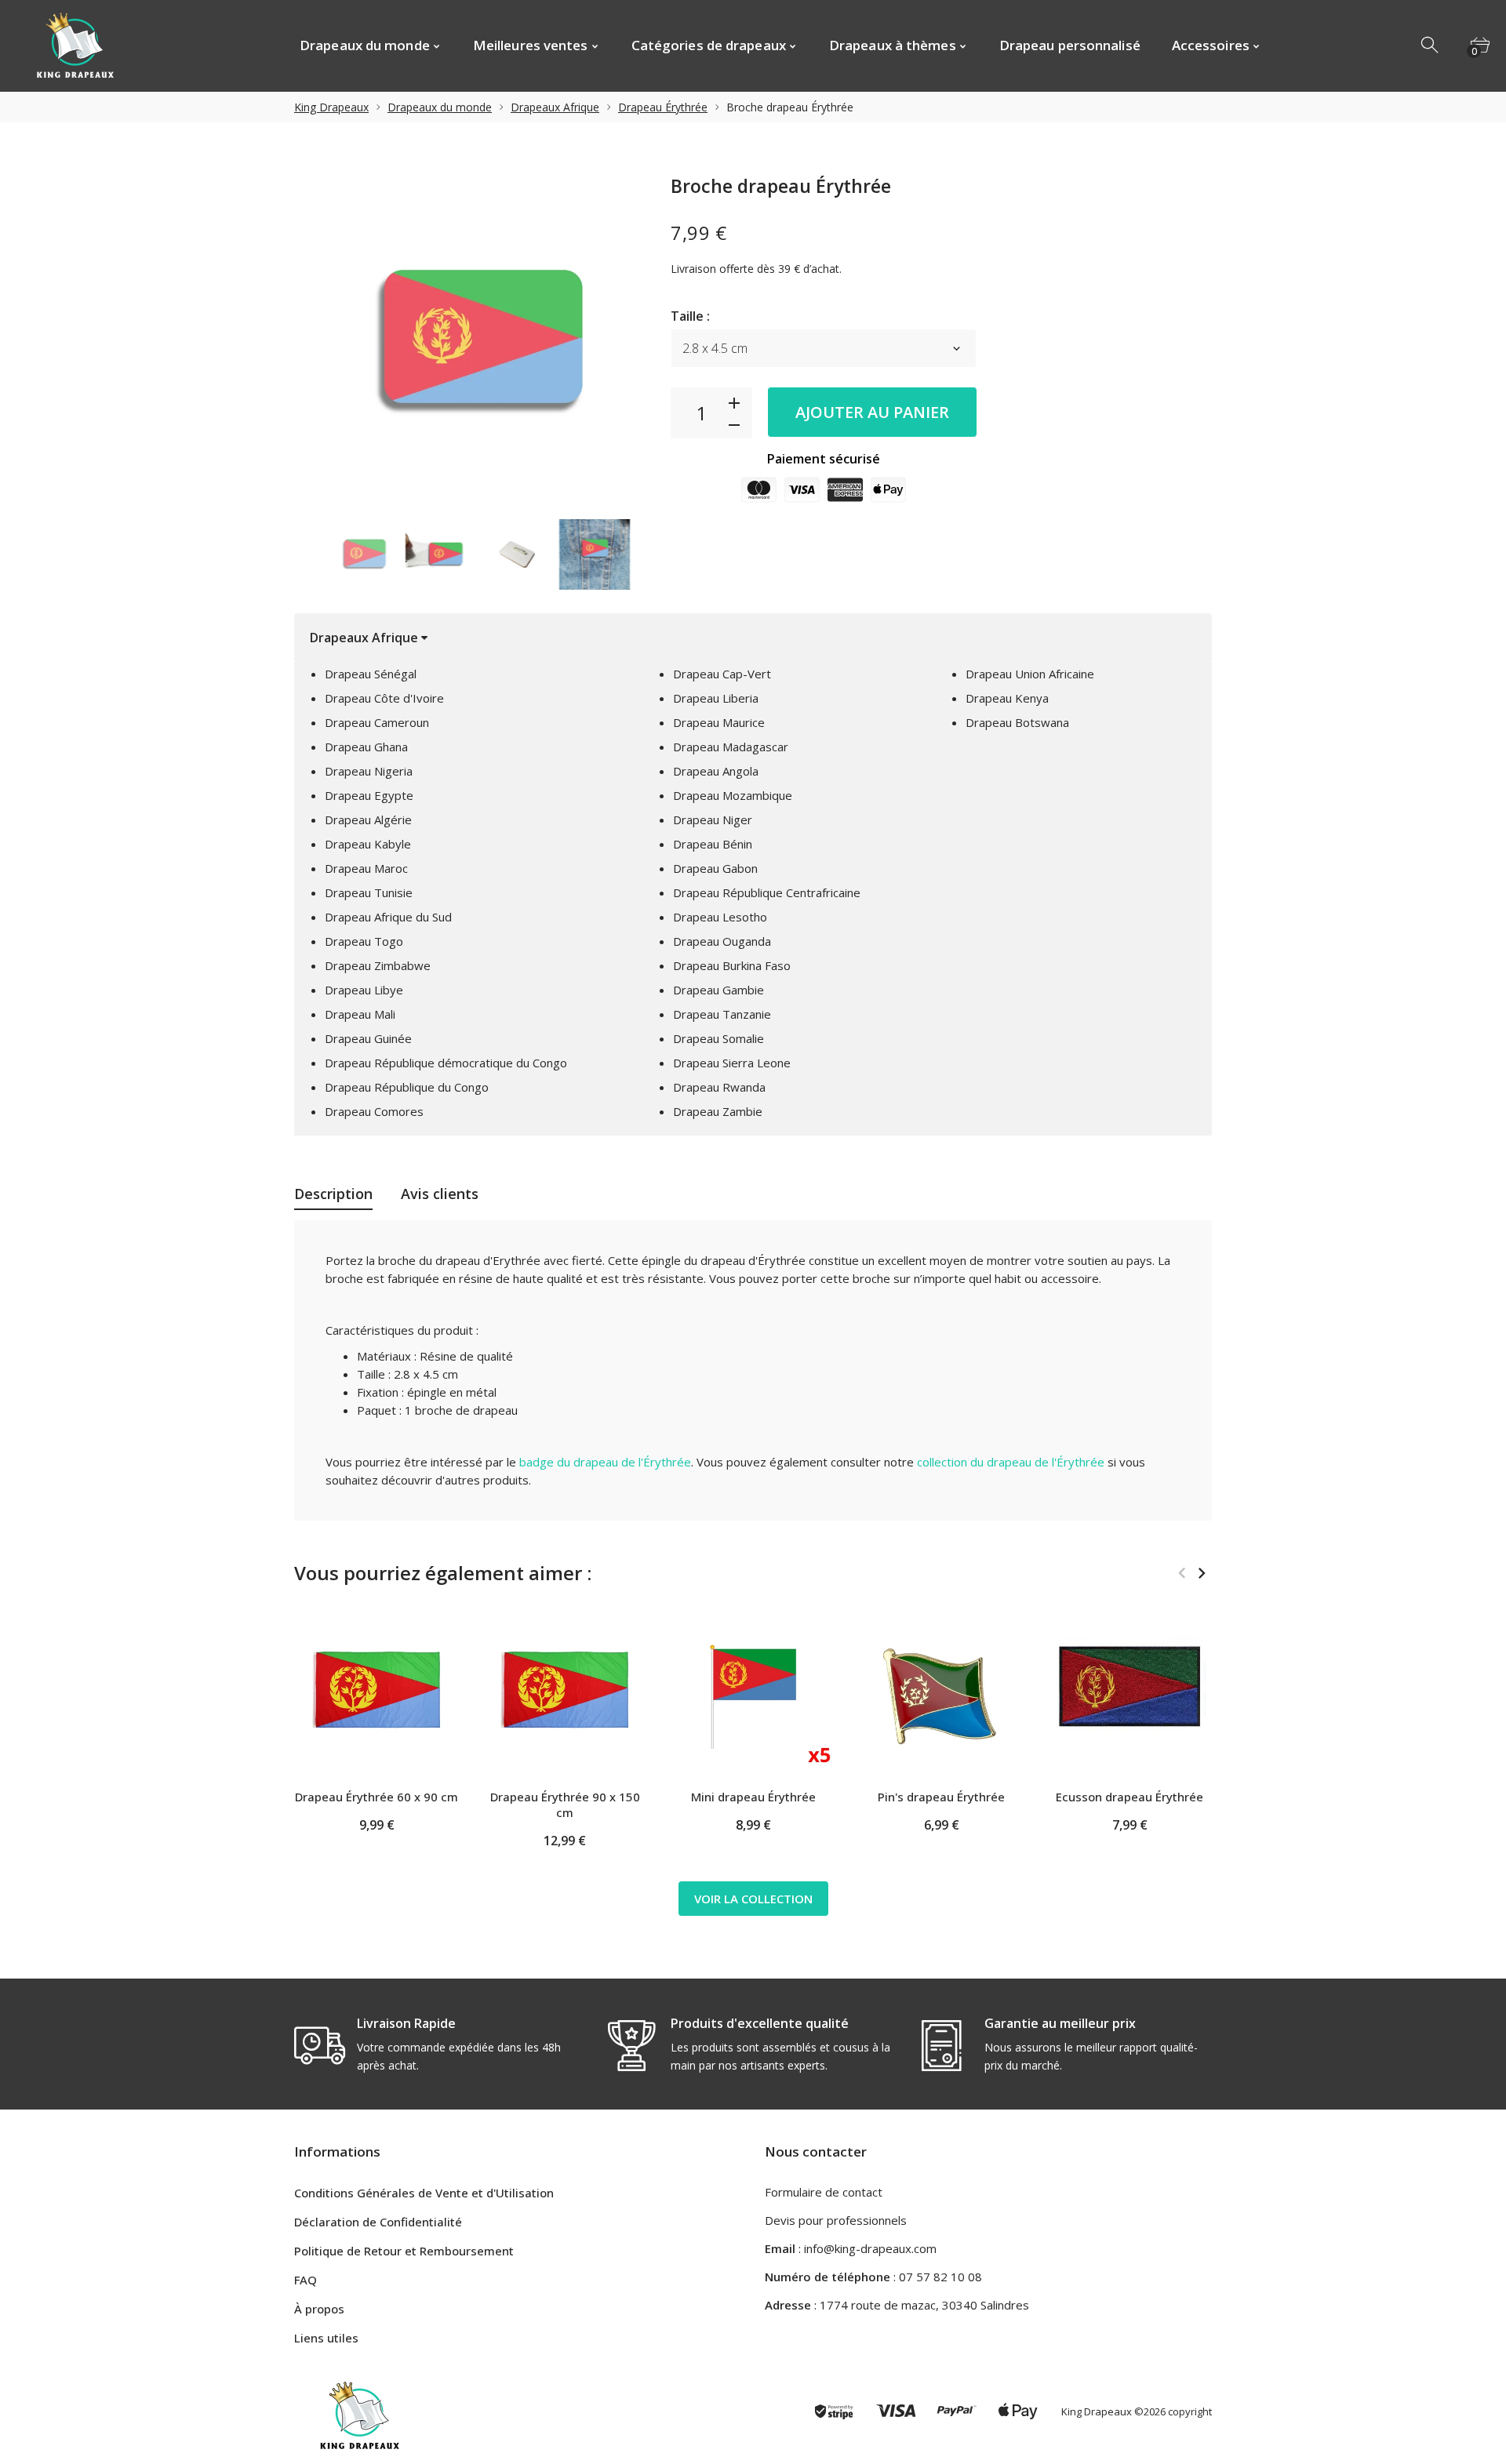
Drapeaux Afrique (555, 107)
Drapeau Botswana (1017, 722)
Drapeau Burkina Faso (732, 965)
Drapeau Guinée (368, 1038)
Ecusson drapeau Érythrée (1129, 1797)
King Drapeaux (331, 107)
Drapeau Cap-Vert (722, 674)
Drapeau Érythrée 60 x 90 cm (376, 1797)
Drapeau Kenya (1007, 698)
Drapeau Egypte (369, 795)
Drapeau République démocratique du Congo (446, 1063)
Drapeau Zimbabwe (378, 965)
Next (1201, 1573)
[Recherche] (1431, 45)
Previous (1182, 1573)
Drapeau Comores (374, 1111)
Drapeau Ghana (366, 747)
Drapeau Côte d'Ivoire (384, 698)
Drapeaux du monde (440, 107)
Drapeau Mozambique (733, 795)
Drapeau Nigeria (369, 771)
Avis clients (440, 1194)
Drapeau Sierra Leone (732, 1063)
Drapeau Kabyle (368, 844)
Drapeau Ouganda (722, 941)
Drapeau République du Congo (407, 1087)
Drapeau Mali (360, 1014)
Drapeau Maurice (719, 722)
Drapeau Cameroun (377, 722)
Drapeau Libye (364, 990)
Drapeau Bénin (713, 844)
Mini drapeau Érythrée (753, 1797)
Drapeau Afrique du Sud (388, 917)
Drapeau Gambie (718, 990)
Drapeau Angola (716, 771)
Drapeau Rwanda (719, 1087)
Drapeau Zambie (718, 1111)
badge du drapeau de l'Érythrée (605, 1462)
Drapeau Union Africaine (1030, 674)
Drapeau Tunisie (369, 892)
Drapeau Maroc (366, 868)
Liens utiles (326, 2338)
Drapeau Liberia (716, 698)
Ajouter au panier (872, 412)
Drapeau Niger (713, 820)
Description (333, 1194)
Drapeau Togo (364, 941)
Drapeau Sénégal (371, 674)
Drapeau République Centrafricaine (767, 892)
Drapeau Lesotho (720, 917)
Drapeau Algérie (368, 820)
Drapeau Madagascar (731, 747)
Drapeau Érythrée (663, 107)
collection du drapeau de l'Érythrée (1011, 1462)
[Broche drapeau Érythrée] (364, 554)
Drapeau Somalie (718, 1038)
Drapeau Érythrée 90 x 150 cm (565, 1804)
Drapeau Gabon (715, 868)
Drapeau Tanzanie (722, 1014)
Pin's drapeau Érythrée (941, 1797)
